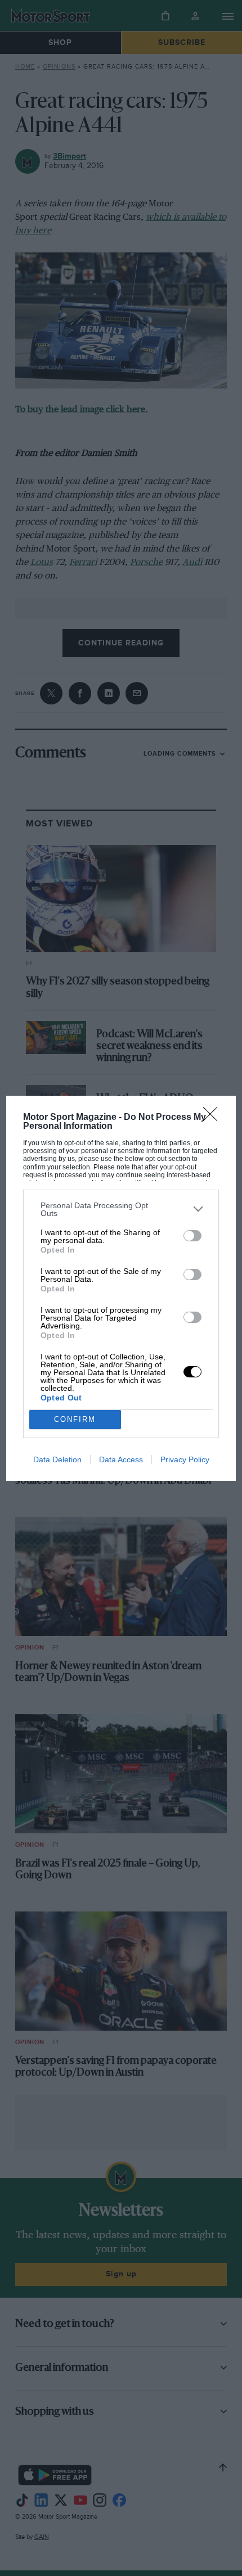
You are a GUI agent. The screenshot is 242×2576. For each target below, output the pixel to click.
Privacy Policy (185, 1459)
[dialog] (121, 1288)
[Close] (214, 1118)
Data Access (121, 1459)
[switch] (192, 1236)
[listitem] (121, 1209)
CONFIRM (75, 1419)
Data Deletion (57, 1459)
